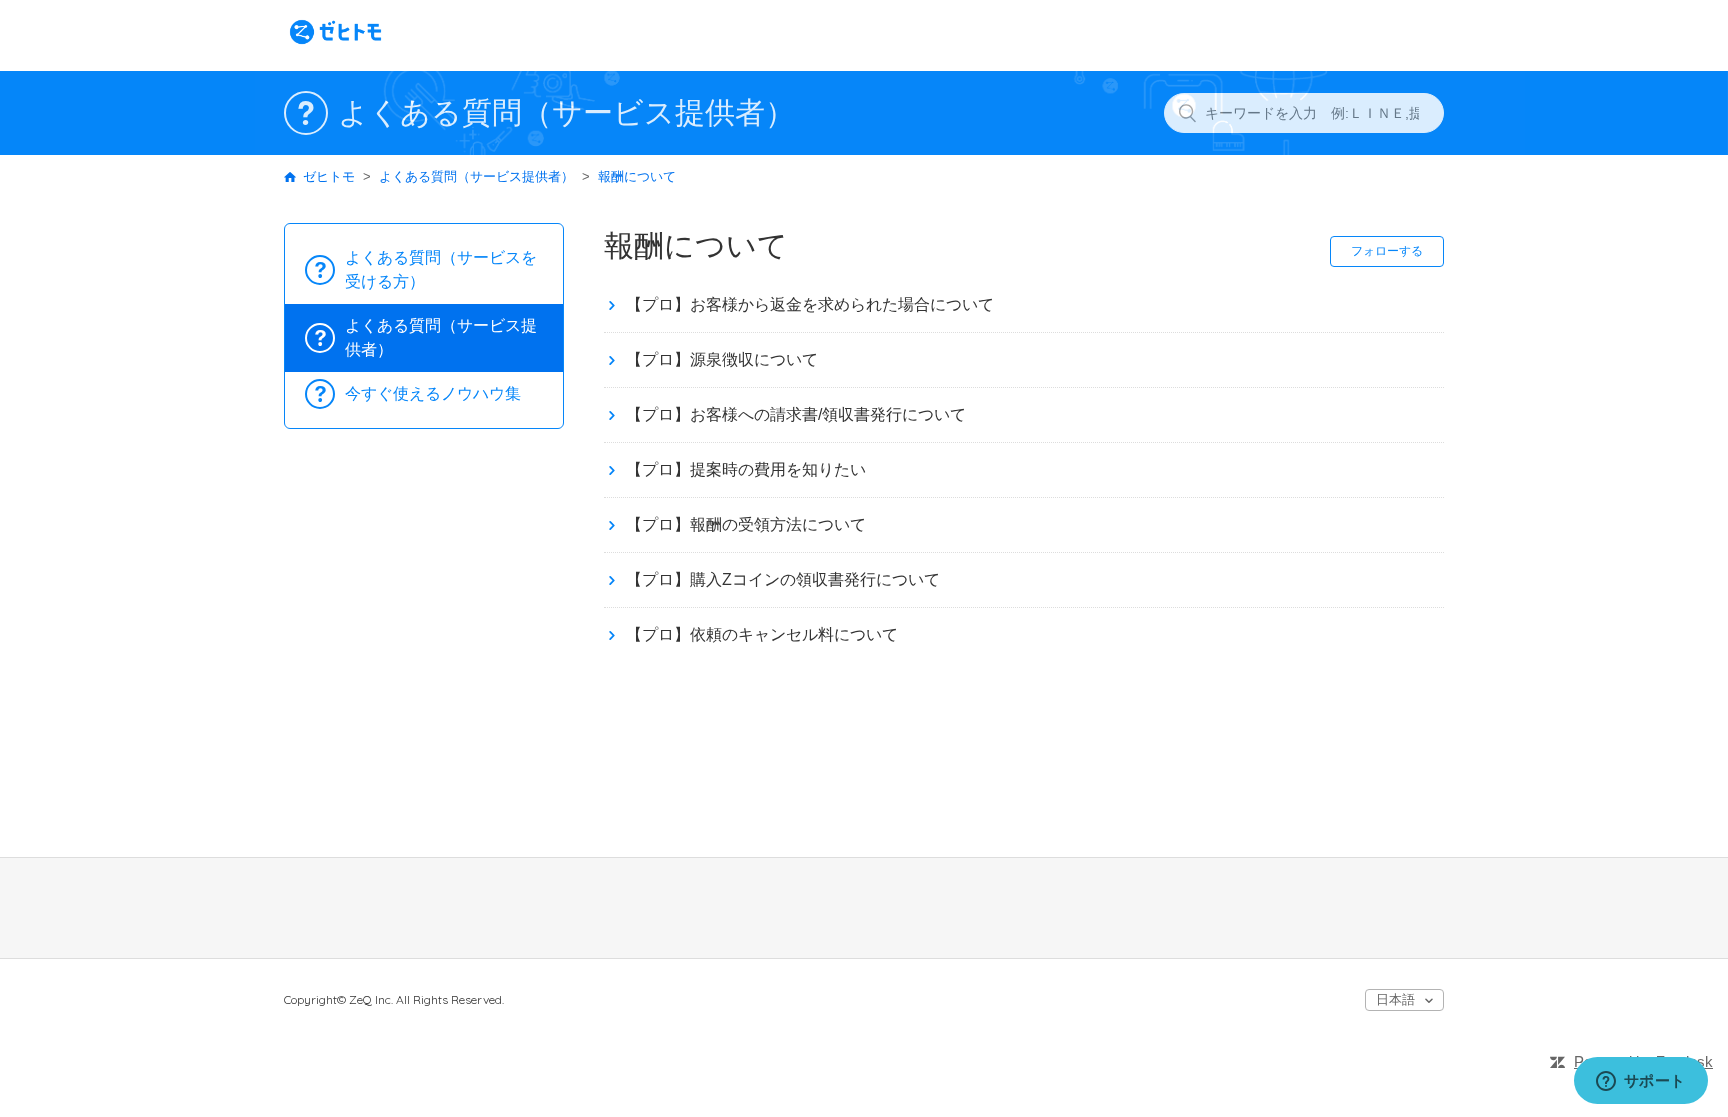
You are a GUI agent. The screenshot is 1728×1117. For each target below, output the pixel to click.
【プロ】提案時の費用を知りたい (746, 469)
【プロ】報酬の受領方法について (746, 524)
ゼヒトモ (329, 176)
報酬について (637, 176)
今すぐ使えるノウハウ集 (433, 393)
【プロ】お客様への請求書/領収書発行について (796, 414)
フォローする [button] (1387, 251)
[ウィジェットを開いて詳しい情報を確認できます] (1640, 1082)
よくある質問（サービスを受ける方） (441, 269)
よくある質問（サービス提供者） (476, 176)
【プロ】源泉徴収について (722, 359)
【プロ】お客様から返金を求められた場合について (810, 304)
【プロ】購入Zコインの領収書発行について (783, 579)
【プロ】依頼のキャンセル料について (762, 634)
